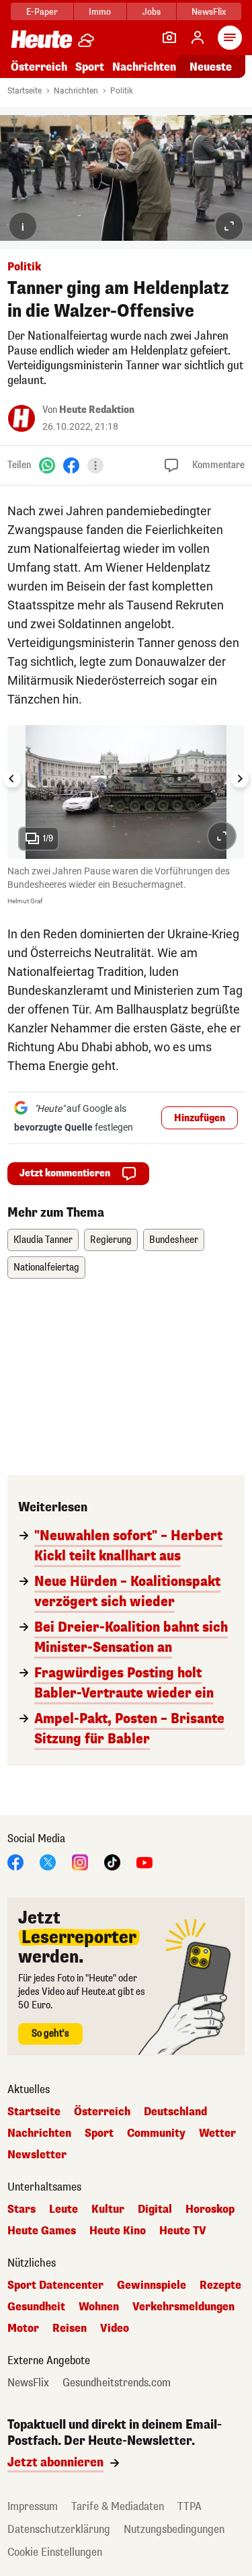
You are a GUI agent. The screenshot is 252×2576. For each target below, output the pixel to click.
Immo (100, 12)
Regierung (111, 1240)
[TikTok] (112, 1861)
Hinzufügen (200, 1118)
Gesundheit (36, 2307)
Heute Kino (118, 2231)
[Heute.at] (42, 39)
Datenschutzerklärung (59, 2529)
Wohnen (99, 2307)
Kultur (108, 2209)
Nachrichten (76, 91)
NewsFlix (209, 12)
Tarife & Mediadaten (118, 2506)
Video (115, 2328)
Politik (122, 91)
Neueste (211, 67)
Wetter (217, 2133)
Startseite (25, 91)
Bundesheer (174, 1240)
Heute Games (42, 2231)
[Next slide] (240, 779)
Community (156, 2133)
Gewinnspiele (152, 2285)
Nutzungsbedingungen (174, 2529)
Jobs (152, 12)
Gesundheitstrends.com (117, 2383)
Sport (90, 67)
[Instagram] (80, 1861)
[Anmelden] (198, 38)
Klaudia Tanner (43, 1240)
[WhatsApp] (47, 465)
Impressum (33, 2506)
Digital (155, 2209)
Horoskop (210, 2209)
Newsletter (37, 2155)
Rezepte (220, 2285)
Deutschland (175, 2112)
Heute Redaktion (97, 410)
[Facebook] (71, 465)
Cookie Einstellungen (55, 2552)
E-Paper (42, 12)
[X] (48, 1861)
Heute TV (183, 2231)
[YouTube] (144, 1861)
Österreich (39, 67)
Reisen (70, 2328)
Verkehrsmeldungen (183, 2307)
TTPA (190, 2506)
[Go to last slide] (12, 779)
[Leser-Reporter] (169, 38)
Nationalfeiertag (46, 1267)
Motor (23, 2328)
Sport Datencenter (55, 2285)
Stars (22, 2209)
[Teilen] (95, 465)
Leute (64, 2209)
